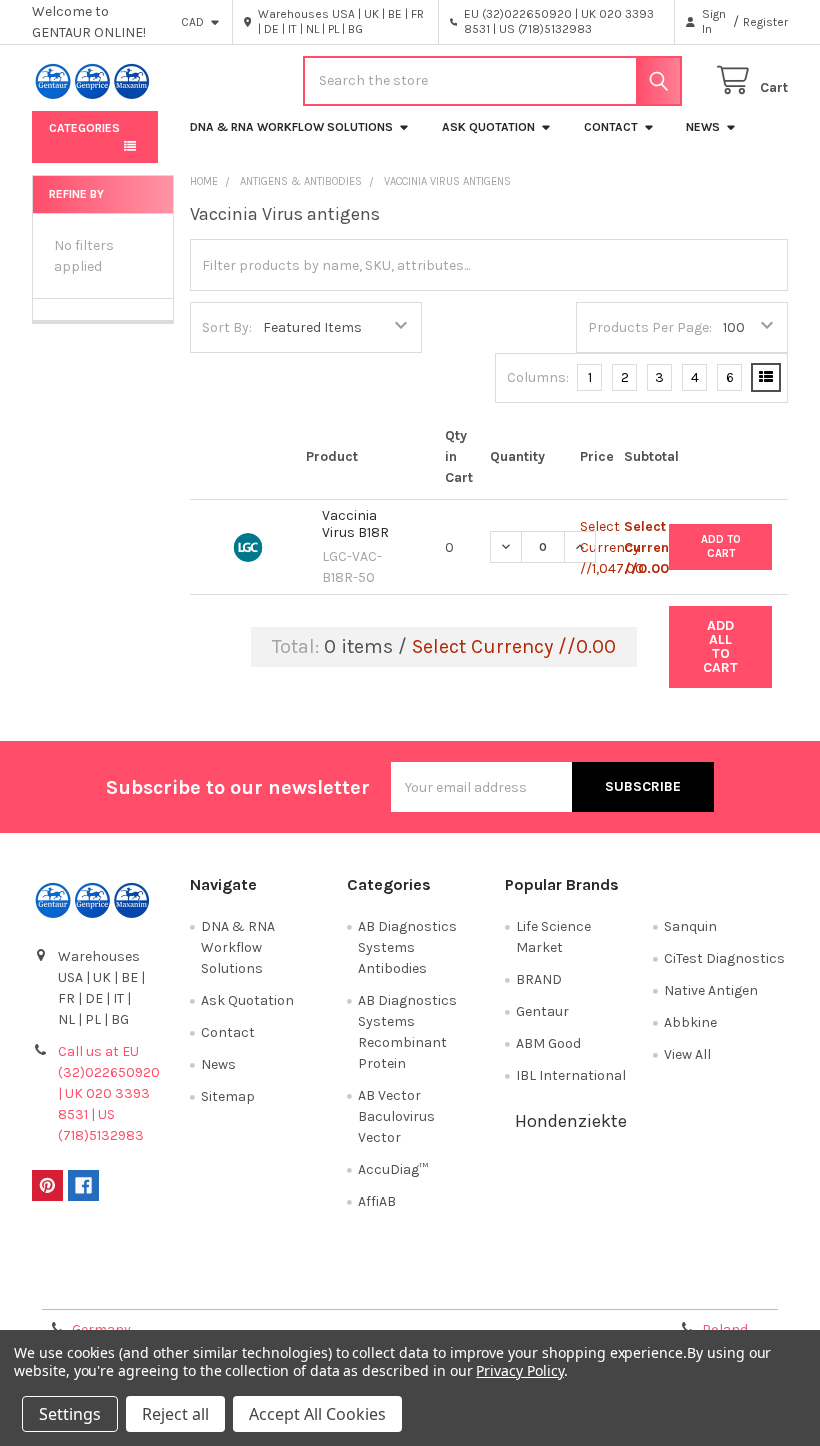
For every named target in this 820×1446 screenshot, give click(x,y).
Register (765, 22)
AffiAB (377, 1201)
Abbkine (690, 1022)
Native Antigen (711, 990)
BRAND (539, 979)
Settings (70, 1414)
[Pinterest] (47, 1185)
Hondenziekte (571, 1121)
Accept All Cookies (317, 1414)
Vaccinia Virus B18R (355, 524)
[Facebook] (83, 1185)
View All (687, 1054)
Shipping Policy (315, 1286)
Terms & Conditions (126, 1286)
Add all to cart (720, 646)
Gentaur (542, 1011)
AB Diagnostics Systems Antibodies (407, 947)
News (703, 127)
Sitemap (228, 1096)
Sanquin (690, 926)
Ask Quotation (488, 127)
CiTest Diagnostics (724, 958)
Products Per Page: (650, 327)
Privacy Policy (693, 1286)
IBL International (571, 1075)
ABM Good (548, 1043)
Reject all (175, 1414)
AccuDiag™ (393, 1169)
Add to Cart (721, 546)
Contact (611, 127)
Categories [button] (84, 128)
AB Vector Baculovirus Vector (396, 1116)
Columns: (538, 377)
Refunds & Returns (504, 1286)
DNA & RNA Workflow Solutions (291, 127)
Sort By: (227, 327)
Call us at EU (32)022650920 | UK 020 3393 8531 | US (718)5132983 (109, 1093)
